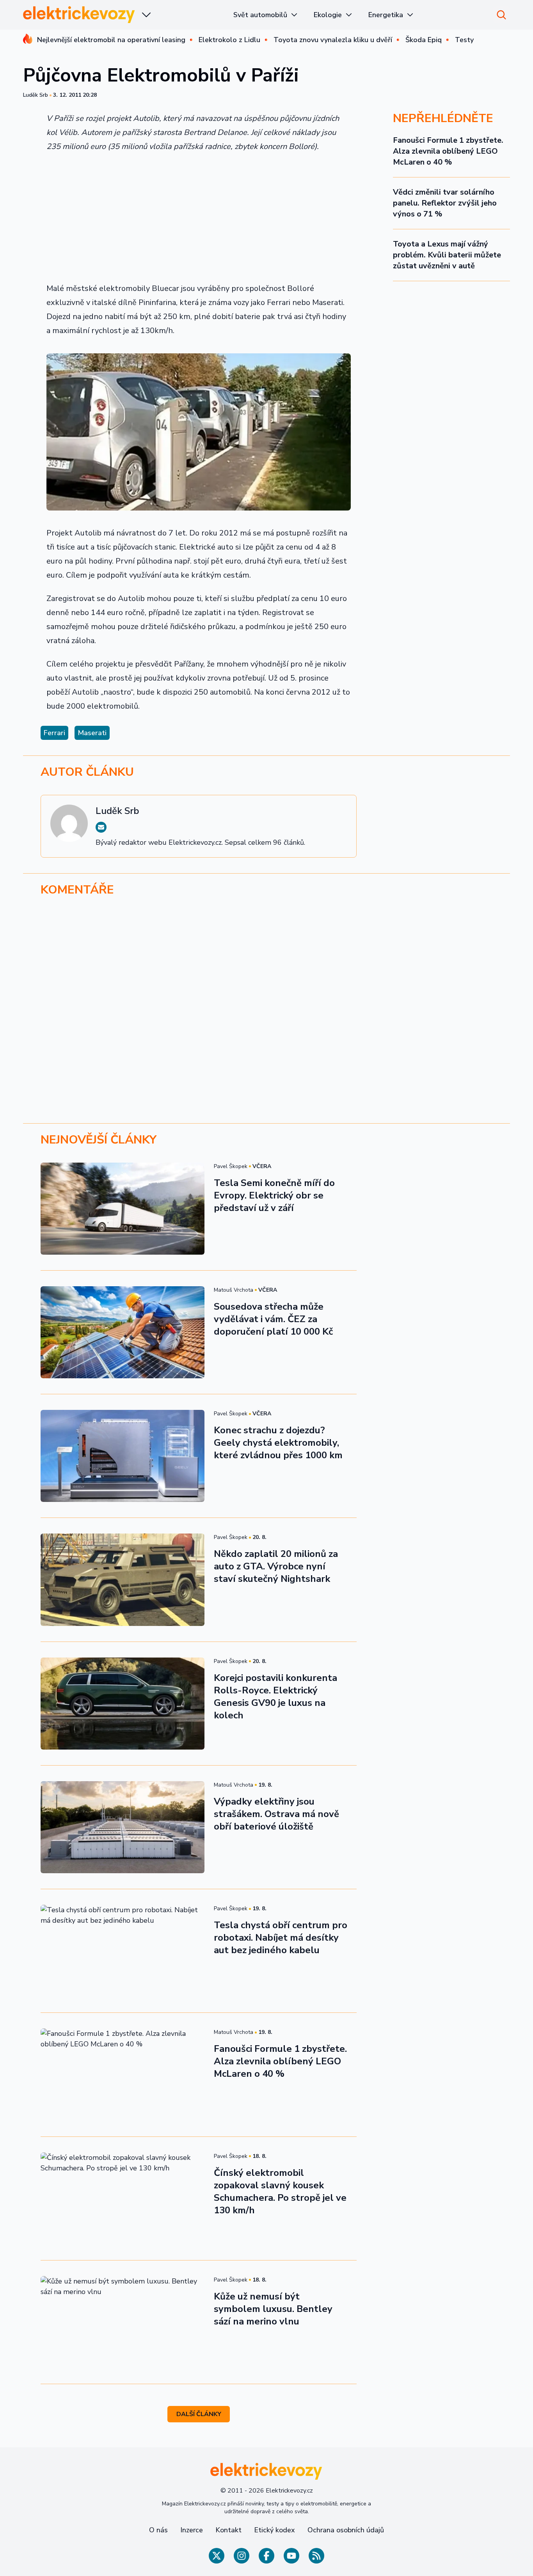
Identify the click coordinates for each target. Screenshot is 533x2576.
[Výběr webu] (146, 15)
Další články (199, 2414)
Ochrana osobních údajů (346, 2530)
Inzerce (192, 2530)
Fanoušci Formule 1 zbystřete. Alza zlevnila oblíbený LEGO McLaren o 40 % (448, 151)
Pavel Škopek (231, 1166)
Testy (464, 40)
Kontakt (228, 2530)
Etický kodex (274, 2530)
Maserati (92, 733)
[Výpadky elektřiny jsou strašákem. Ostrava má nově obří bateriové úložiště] (123, 1827)
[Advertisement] (199, 218)
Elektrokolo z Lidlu (229, 40)
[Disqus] (266, 1010)
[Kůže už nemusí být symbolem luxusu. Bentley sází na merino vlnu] (123, 2322)
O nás (158, 2530)
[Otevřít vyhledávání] (501, 15)
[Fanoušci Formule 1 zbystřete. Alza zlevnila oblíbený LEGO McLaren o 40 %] (123, 2074)
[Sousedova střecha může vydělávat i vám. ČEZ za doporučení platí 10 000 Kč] (123, 1332)
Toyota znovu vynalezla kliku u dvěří (333, 40)
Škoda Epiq (424, 40)
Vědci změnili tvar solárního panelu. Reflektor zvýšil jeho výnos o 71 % (445, 203)
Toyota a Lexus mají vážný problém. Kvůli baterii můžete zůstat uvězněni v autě (447, 255)
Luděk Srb (36, 95)
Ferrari (54, 733)
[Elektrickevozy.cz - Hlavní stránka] (79, 15)
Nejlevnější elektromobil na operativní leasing (111, 40)
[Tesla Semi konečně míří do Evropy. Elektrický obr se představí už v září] (123, 1209)
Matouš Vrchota (234, 1290)
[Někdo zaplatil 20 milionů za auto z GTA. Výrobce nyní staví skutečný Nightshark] (123, 1580)
